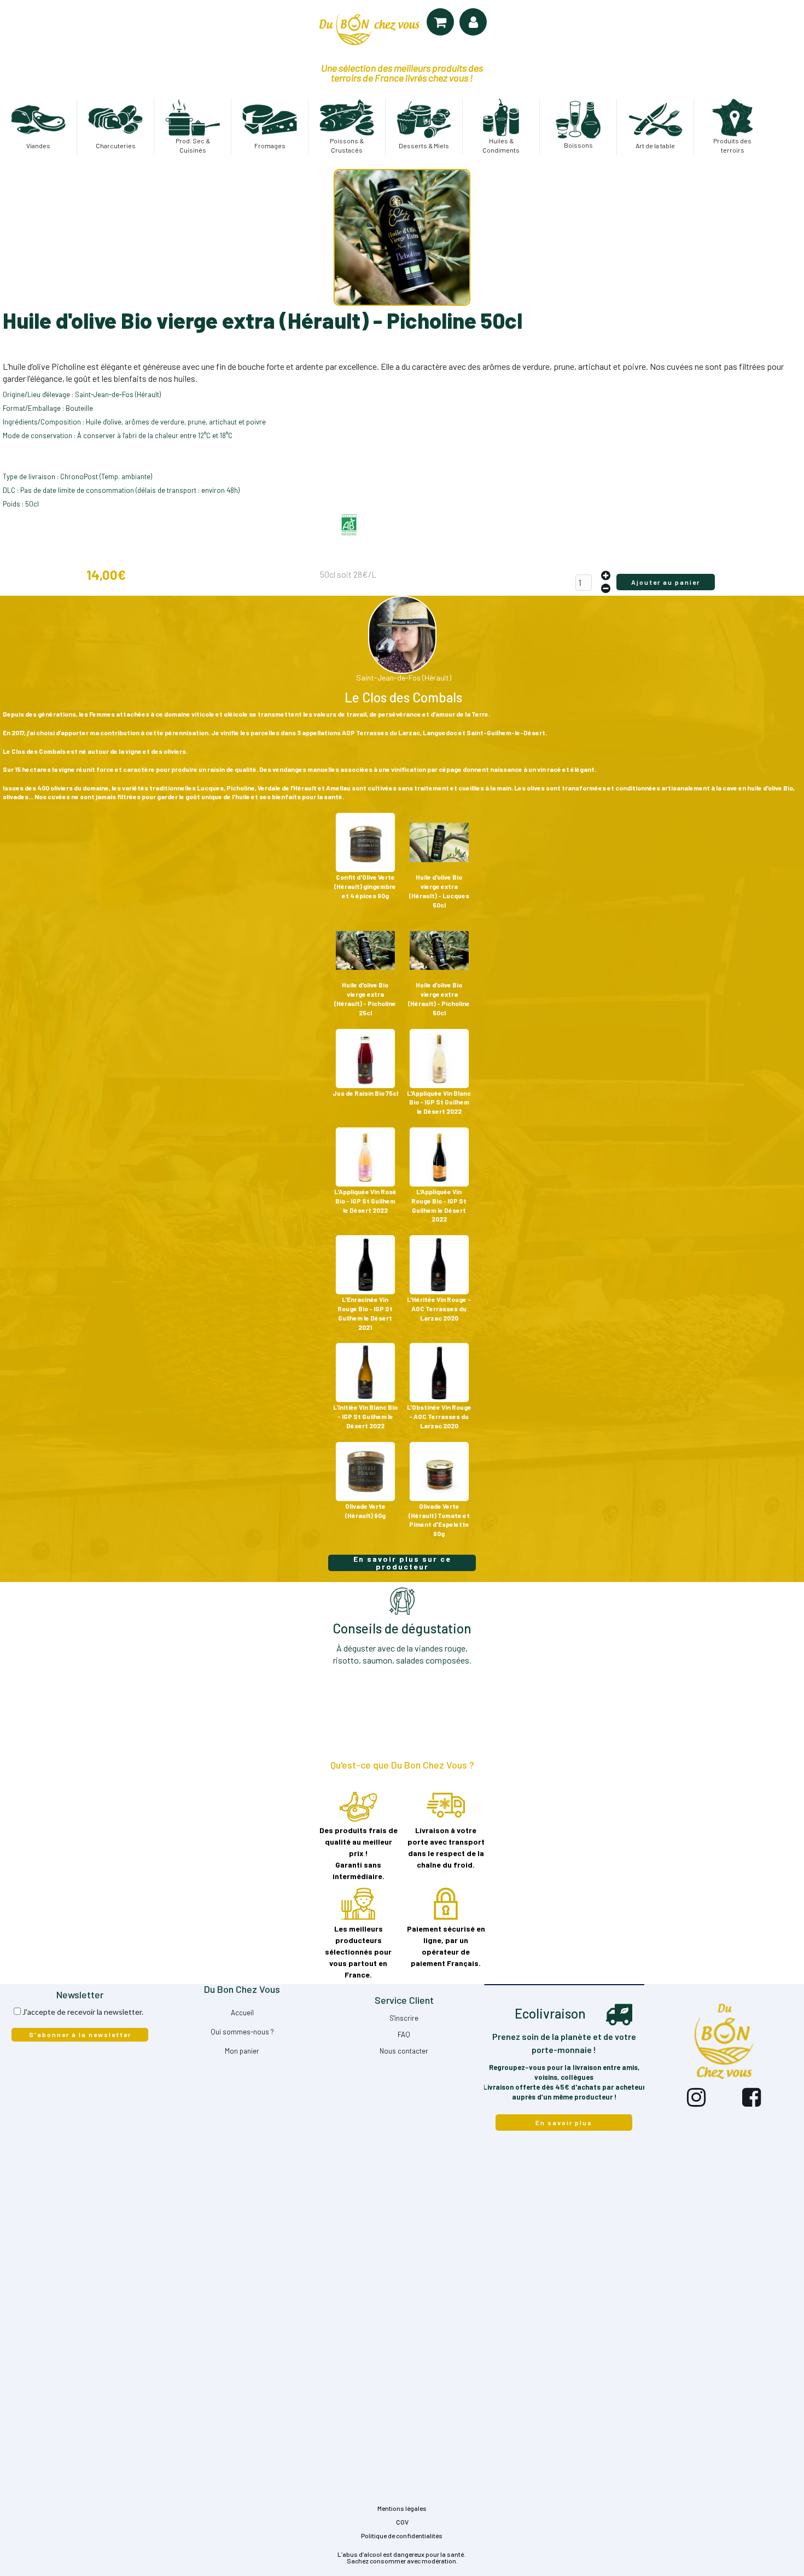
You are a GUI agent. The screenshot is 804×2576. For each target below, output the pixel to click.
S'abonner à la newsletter (80, 2034)
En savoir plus (564, 2123)
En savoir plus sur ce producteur (402, 1563)
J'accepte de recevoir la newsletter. (83, 2012)
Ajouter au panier (666, 582)
